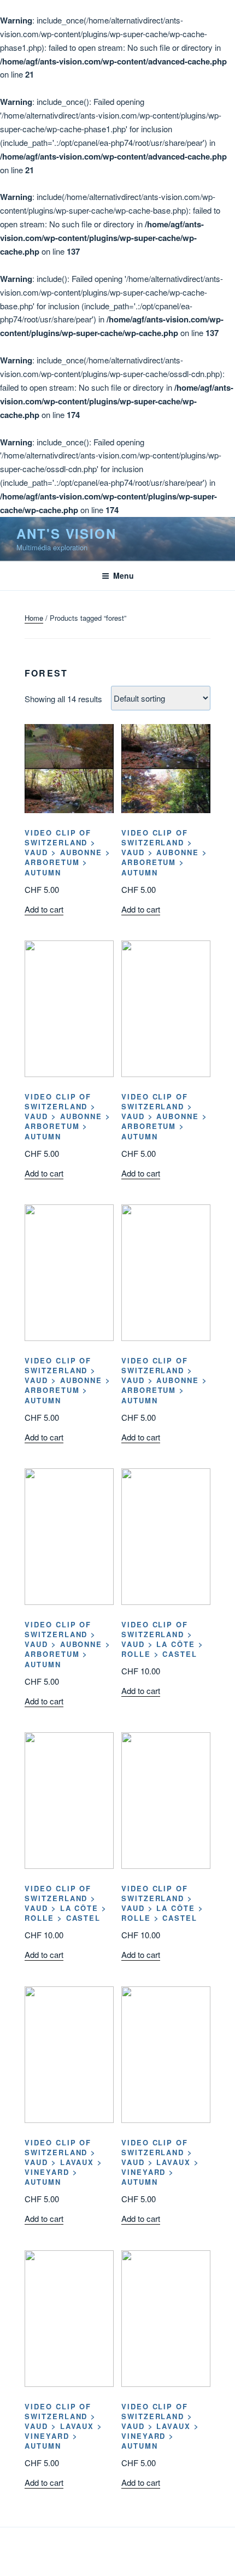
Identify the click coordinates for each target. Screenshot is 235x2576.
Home (34, 618)
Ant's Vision (66, 533)
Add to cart (44, 909)
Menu (124, 575)
